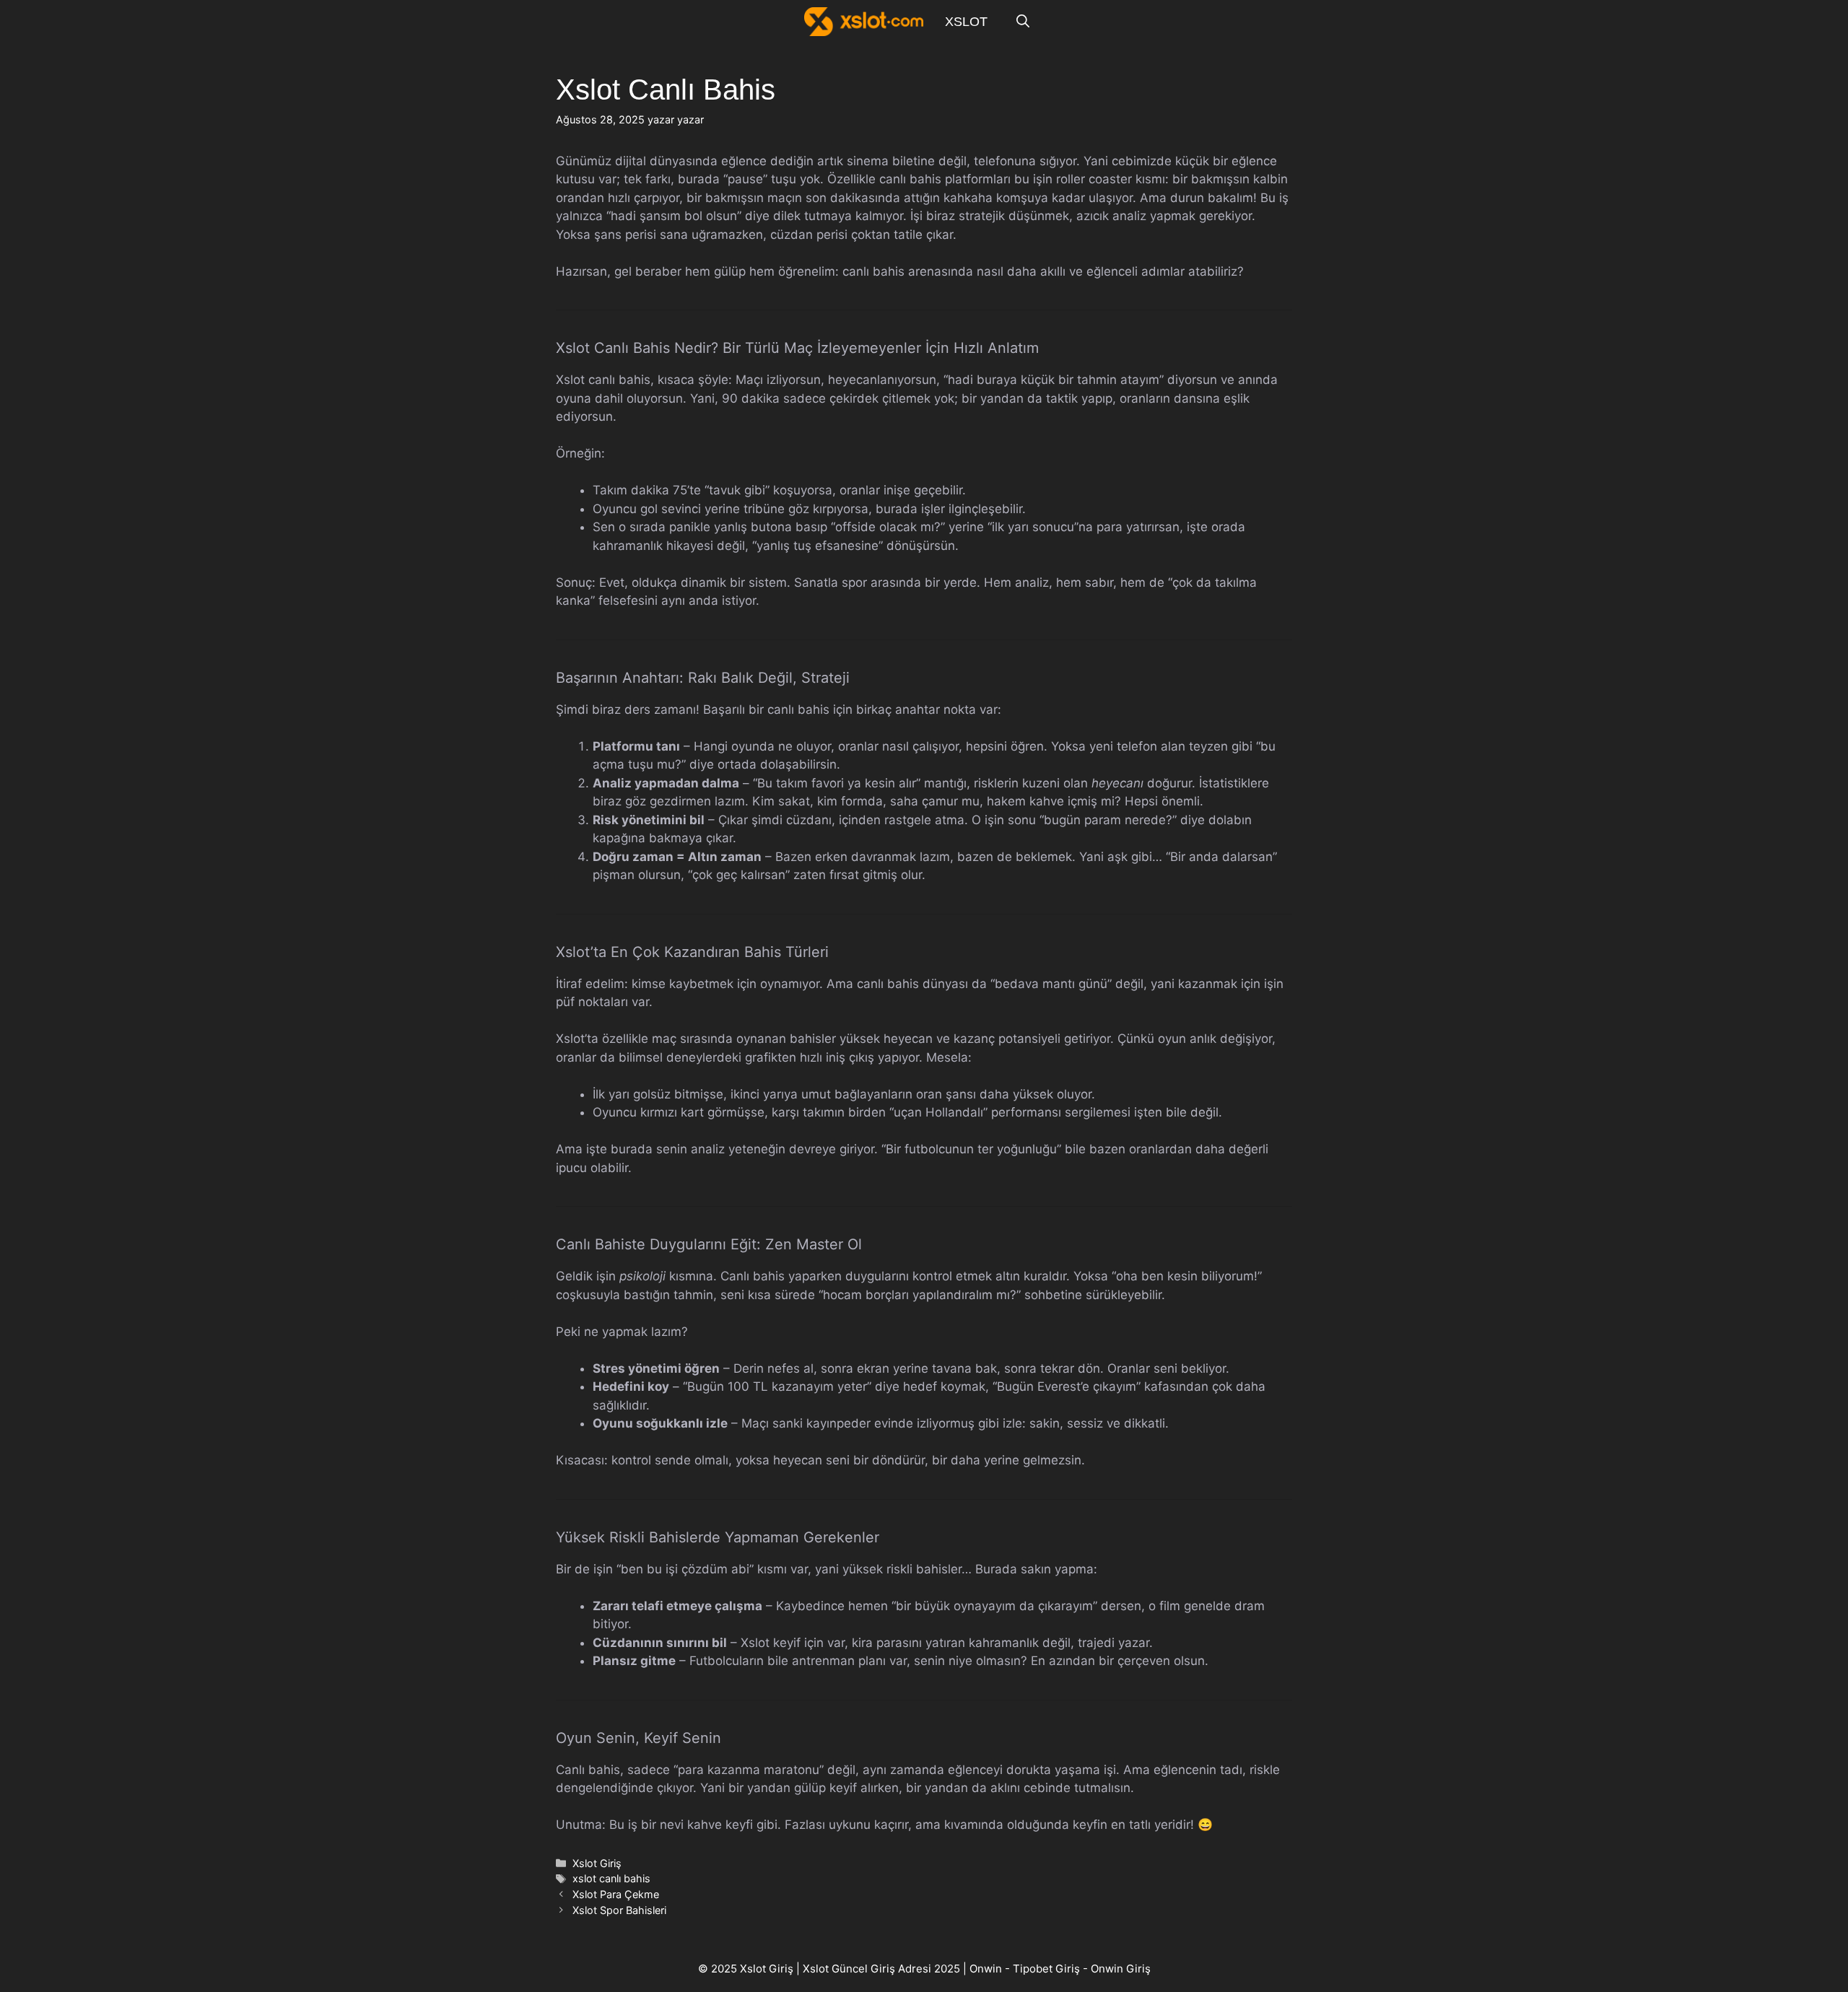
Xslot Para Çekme (616, 1894)
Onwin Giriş (1121, 1969)
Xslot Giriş (597, 1863)
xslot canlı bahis (611, 1878)
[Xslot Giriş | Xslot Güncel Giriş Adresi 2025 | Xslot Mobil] (864, 22)
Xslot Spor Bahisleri (619, 1910)
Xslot (966, 22)
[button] (1023, 22)
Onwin (986, 1969)
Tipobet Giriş (1046, 1969)
